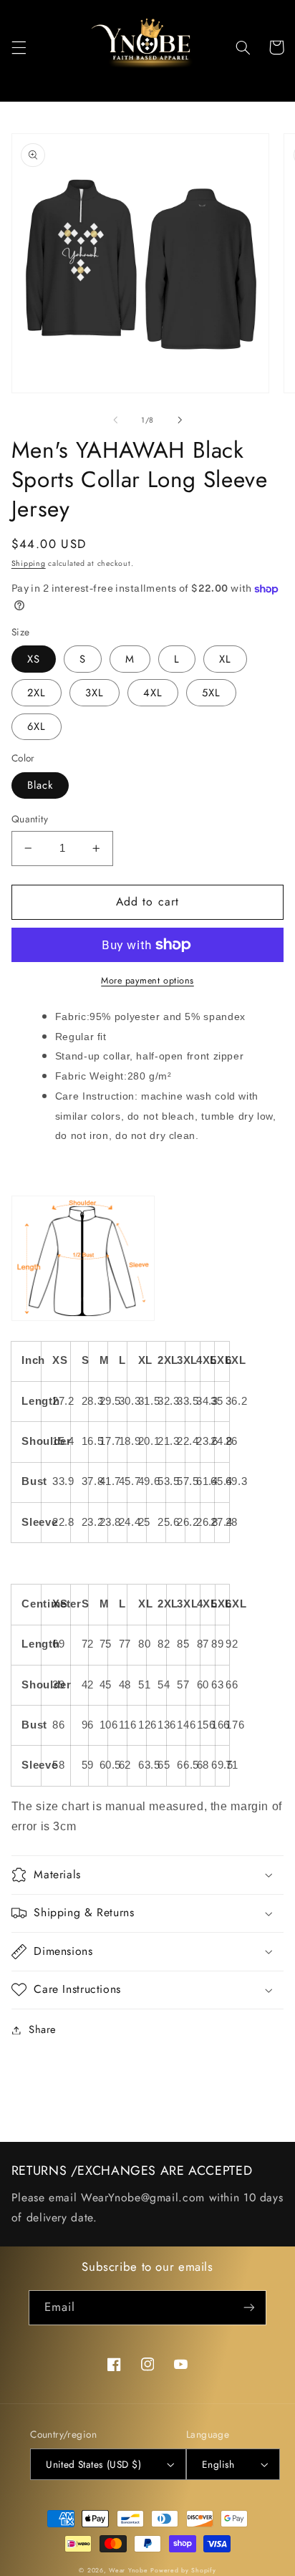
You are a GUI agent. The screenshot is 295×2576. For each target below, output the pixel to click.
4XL (153, 693)
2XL (37, 693)
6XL (37, 726)
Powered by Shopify (183, 2570)
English (218, 2464)
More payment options (147, 981)
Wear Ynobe (128, 2570)
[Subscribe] (249, 2308)
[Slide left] (115, 420)
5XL (211, 693)
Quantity (30, 819)
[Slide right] (180, 420)
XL (225, 659)
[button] (19, 47)
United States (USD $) (93, 2464)
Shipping (29, 563)
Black (40, 785)
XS (34, 659)
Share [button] (43, 2029)
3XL (95, 693)
